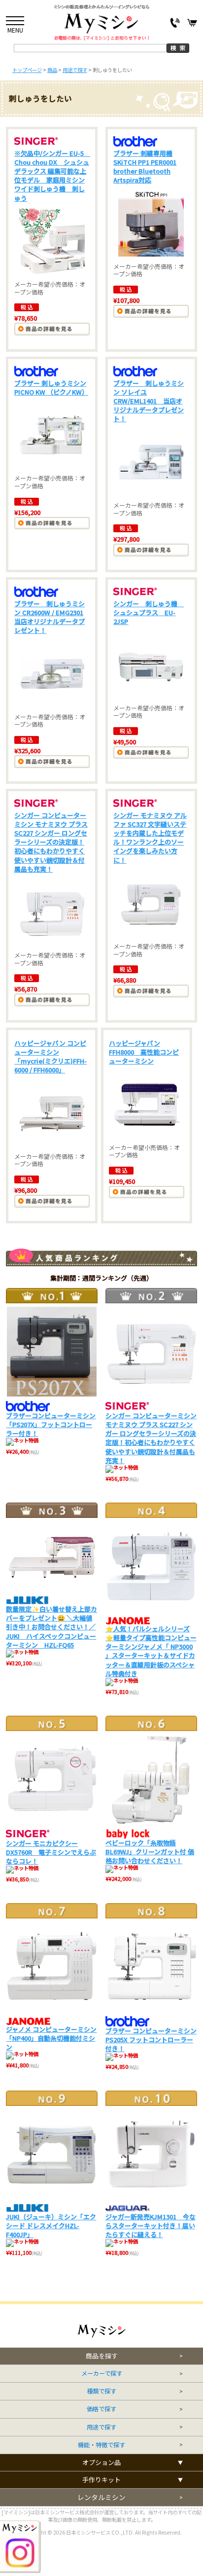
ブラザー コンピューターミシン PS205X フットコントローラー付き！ (151, 2040)
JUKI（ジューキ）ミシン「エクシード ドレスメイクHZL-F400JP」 (51, 2226)
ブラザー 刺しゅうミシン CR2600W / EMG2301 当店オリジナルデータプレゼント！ (50, 617)
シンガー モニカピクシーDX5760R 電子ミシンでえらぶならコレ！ (51, 1852)
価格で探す (101, 2409)
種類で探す (101, 2391)
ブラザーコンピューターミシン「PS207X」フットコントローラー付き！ (51, 1424)
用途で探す (101, 2427)
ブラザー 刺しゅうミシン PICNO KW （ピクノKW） (51, 387)
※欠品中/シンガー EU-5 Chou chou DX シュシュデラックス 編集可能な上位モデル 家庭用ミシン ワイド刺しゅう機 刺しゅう (52, 176)
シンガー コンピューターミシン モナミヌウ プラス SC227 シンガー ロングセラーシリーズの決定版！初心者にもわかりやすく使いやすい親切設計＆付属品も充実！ (51, 842)
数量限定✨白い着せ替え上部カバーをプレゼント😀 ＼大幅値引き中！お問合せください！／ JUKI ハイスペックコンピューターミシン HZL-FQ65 (51, 1627)
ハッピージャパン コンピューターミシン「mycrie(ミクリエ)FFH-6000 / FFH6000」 (51, 1057)
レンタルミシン (101, 2497)
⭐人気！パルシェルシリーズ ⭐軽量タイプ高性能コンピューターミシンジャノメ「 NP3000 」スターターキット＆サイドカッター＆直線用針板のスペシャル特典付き (151, 1651)
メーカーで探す (102, 2374)
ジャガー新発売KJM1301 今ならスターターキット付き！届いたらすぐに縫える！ (151, 2226)
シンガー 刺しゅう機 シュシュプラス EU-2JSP (149, 612)
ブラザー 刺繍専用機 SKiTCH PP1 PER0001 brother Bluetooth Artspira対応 (145, 167)
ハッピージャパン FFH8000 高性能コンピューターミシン (144, 1052)
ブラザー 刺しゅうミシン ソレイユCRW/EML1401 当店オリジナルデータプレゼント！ (149, 401)
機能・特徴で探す (101, 2445)
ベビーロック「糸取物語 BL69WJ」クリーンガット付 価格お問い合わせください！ (150, 1852)
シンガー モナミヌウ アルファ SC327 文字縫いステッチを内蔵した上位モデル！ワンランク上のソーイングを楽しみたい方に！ (150, 838)
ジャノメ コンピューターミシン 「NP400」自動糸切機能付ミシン (51, 2038)
